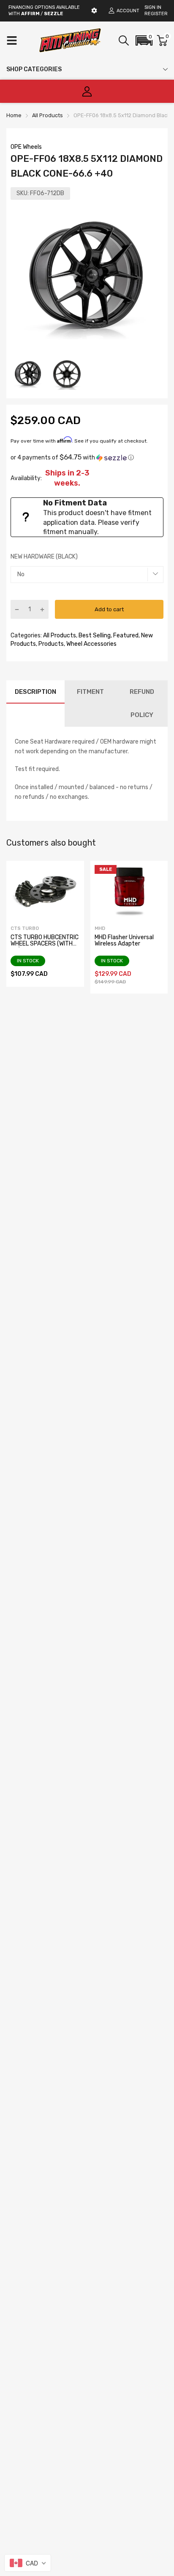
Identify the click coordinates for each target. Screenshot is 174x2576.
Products (50, 644)
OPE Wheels (26, 147)
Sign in (153, 7)
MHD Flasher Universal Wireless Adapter (124, 940)
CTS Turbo (25, 928)
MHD (100, 928)
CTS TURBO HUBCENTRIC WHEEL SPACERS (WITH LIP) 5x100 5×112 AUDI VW (45, 947)
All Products (59, 635)
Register (156, 14)
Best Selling (94, 635)
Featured (125, 635)
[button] (144, 40)
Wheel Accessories (91, 644)
